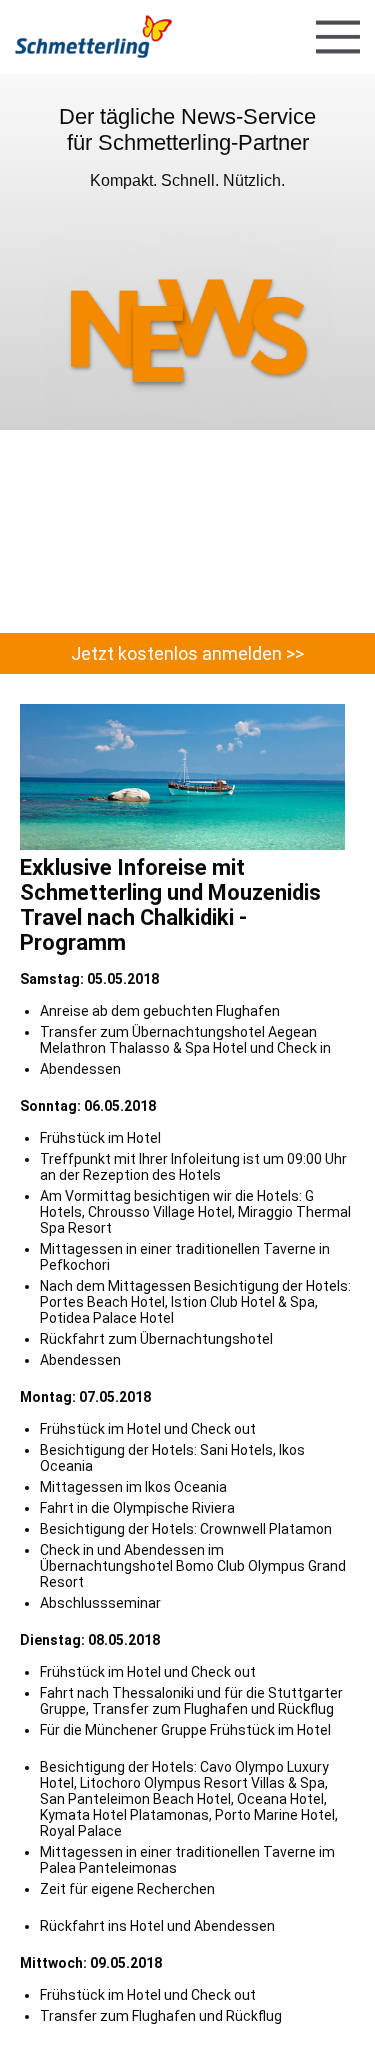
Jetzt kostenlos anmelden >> (187, 653)
